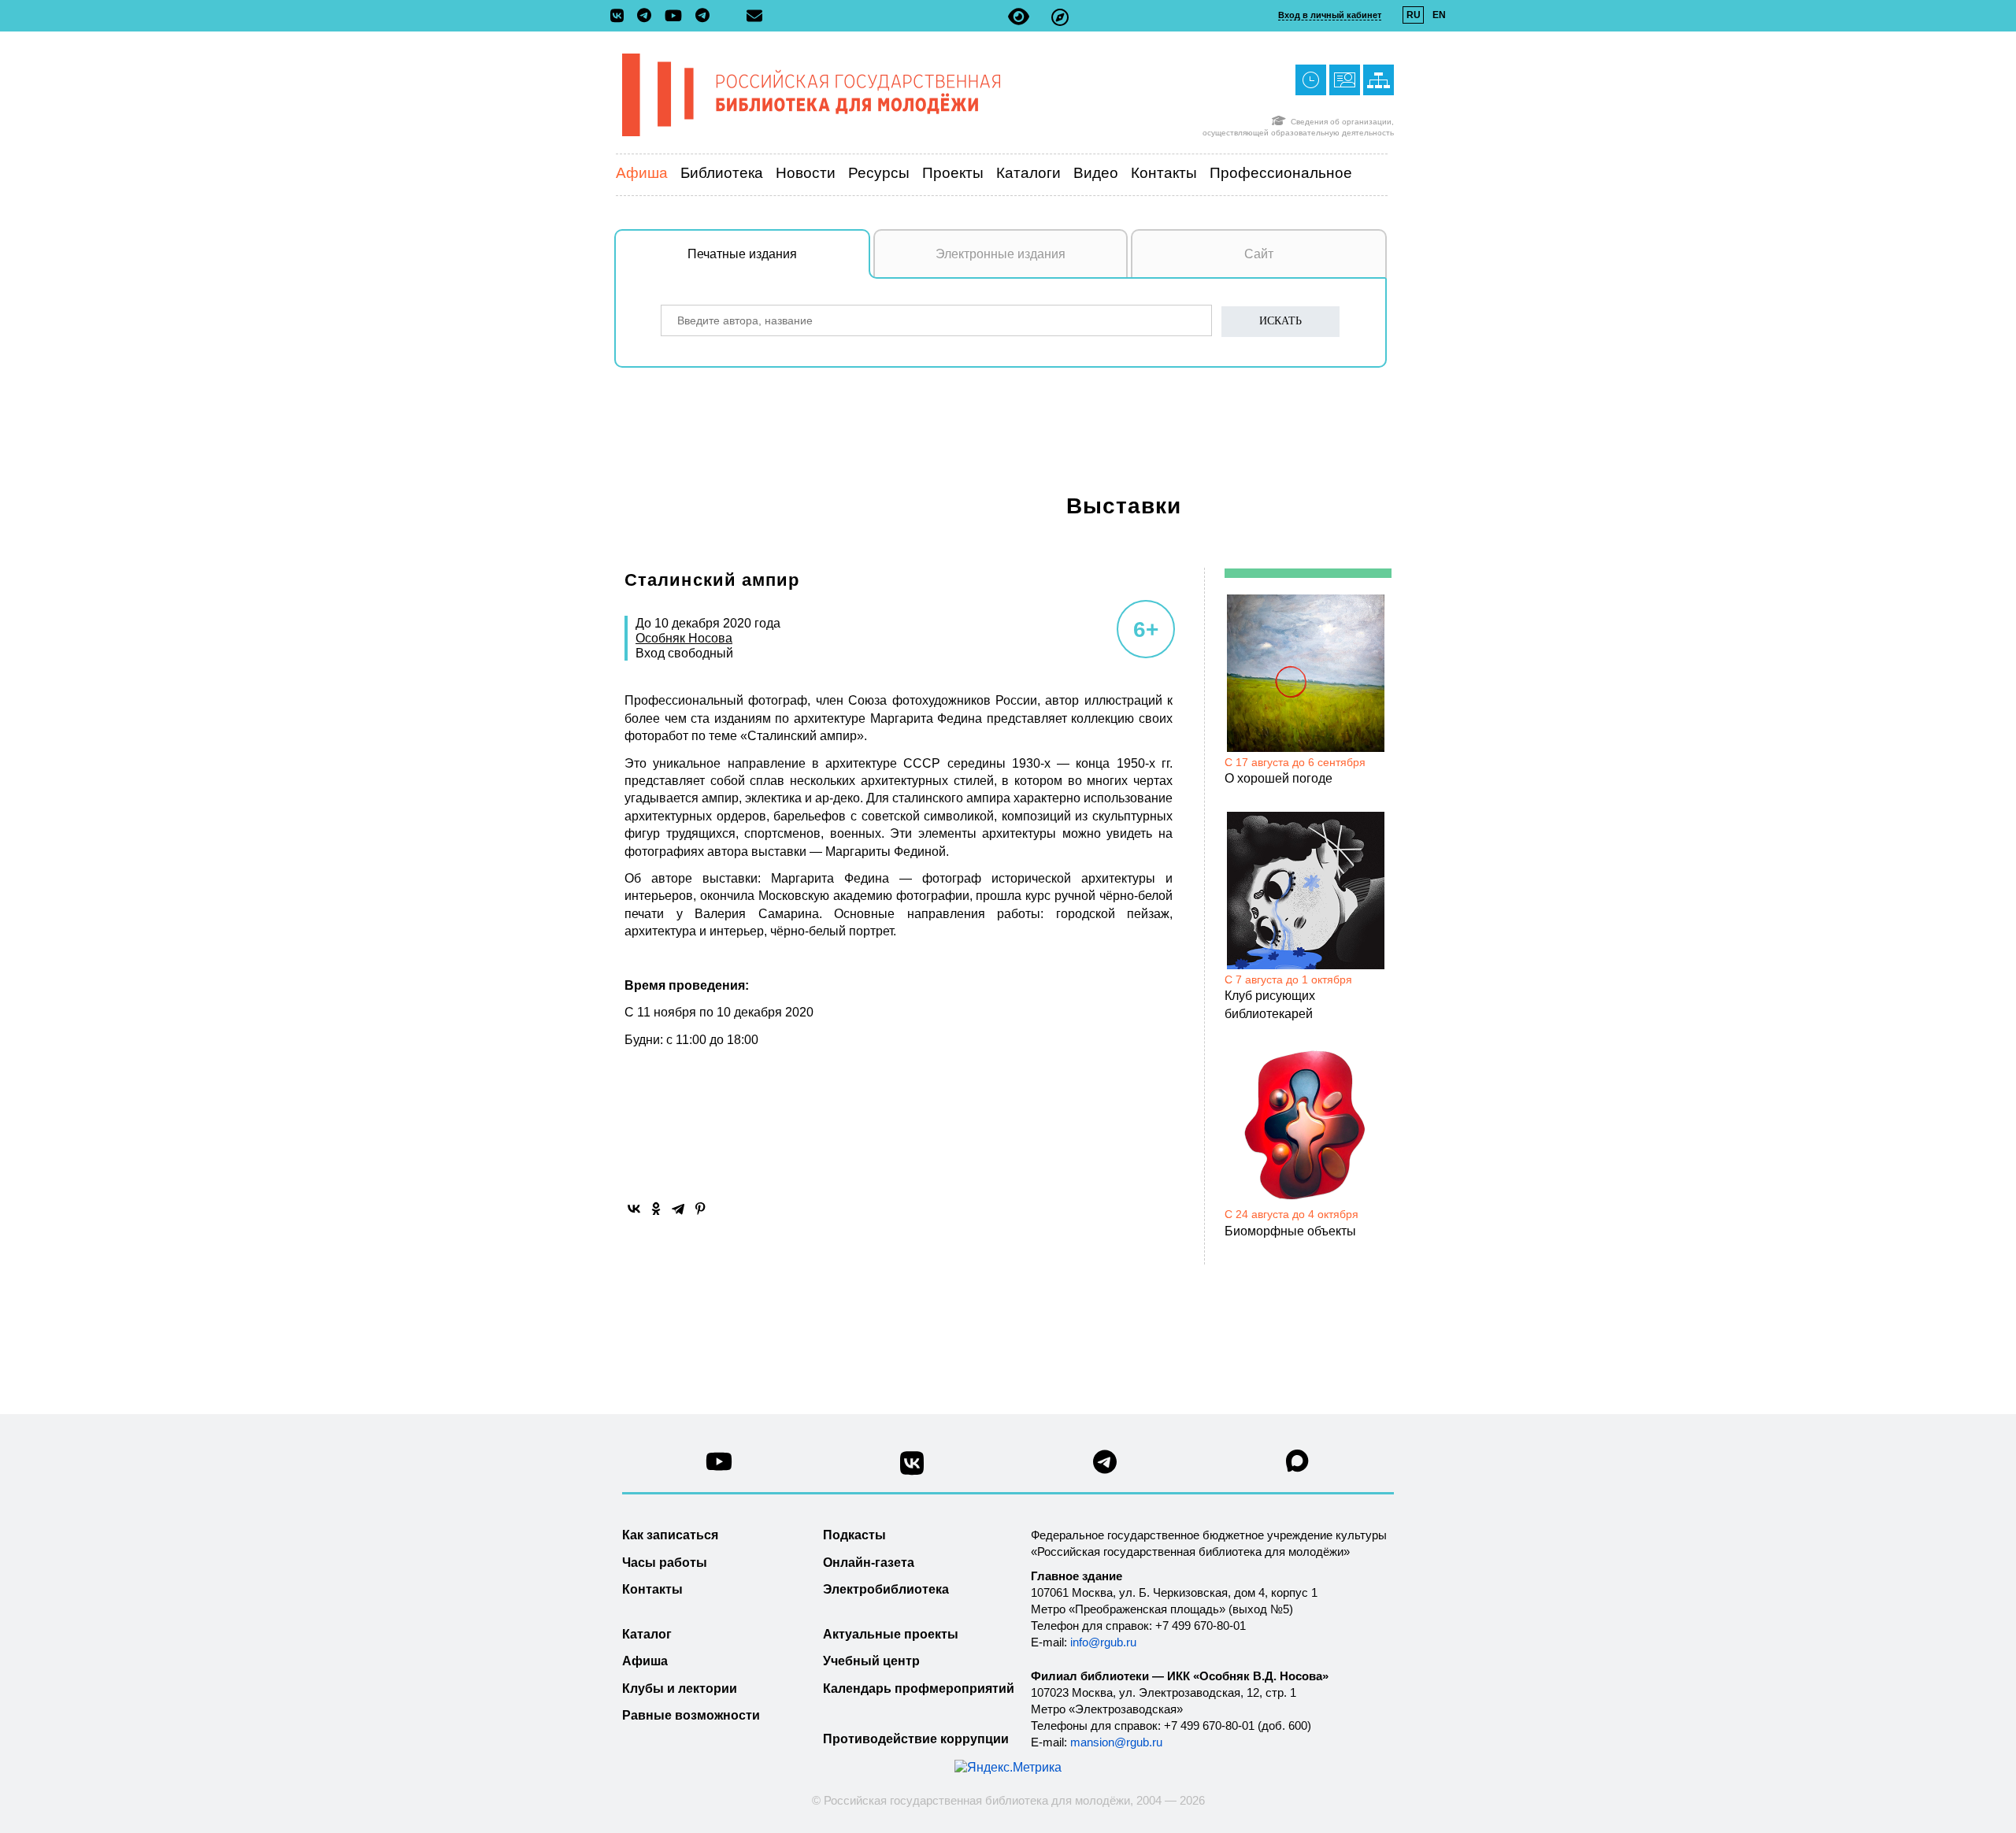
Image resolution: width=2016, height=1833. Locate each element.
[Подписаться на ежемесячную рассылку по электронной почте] (754, 16)
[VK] (621, 17)
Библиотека (722, 173)
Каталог (647, 1634)
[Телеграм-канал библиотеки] (648, 17)
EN (1439, 15)
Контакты (1164, 173)
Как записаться (670, 1535)
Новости (806, 173)
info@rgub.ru (1103, 1642)
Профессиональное (1281, 173)
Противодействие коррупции (916, 1739)
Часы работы (665, 1563)
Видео (1096, 173)
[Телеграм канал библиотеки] (1105, 1466)
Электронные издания (1001, 254)
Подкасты (854, 1535)
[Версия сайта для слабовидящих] (1019, 17)
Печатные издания (742, 254)
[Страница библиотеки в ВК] (912, 1469)
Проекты (953, 173)
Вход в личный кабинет (1330, 15)
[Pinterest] (700, 1209)
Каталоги (1028, 173)
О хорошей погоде (1279, 778)
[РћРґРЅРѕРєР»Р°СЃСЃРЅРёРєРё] (656, 1209)
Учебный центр (871, 1661)
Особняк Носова (684, 638)
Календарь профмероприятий (919, 1689)
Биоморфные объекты (1290, 1231)
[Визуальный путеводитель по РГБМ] (1060, 17)
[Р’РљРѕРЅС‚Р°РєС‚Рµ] (634, 1209)
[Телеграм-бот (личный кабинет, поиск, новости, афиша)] (702, 17)
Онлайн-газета (869, 1563)
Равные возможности (691, 1715)
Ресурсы (879, 173)
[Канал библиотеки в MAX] (1298, 1466)
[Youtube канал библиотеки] (719, 1466)
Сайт (1259, 254)
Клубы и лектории (680, 1689)
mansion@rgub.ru (1116, 1742)
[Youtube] (677, 17)
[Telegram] (678, 1209)
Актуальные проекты (891, 1634)
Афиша (642, 173)
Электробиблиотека (886, 1589)
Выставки (1124, 506)
